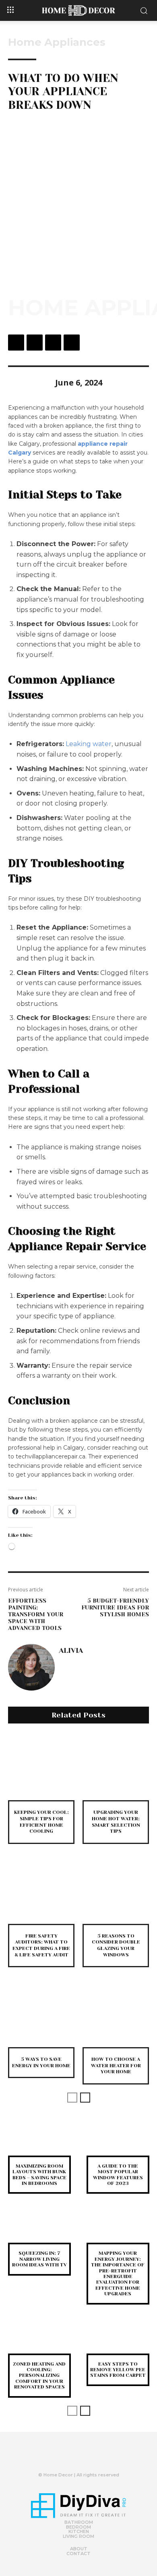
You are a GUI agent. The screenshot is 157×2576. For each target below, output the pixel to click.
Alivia (71, 1650)
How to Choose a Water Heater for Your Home (116, 2065)
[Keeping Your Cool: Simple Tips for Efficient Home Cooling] (41, 1767)
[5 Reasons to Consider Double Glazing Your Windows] (116, 1891)
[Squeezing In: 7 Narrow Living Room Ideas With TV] (39, 2229)
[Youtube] (92, 2458)
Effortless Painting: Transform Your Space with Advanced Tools (36, 1614)
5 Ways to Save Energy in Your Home (41, 2062)
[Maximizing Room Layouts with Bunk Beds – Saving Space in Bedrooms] (39, 2142)
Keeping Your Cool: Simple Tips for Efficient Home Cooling (41, 1822)
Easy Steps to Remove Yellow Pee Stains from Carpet (118, 2370)
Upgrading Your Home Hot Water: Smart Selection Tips (116, 1822)
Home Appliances (57, 42)
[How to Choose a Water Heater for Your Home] (116, 2014)
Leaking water (89, 744)
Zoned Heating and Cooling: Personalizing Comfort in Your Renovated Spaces (39, 2376)
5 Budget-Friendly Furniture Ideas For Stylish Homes (115, 1607)
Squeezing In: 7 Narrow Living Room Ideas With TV (39, 2259)
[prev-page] (72, 2098)
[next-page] (85, 2098)
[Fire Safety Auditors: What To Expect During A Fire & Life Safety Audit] (41, 1891)
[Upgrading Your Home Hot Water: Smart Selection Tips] (116, 1767)
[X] (35, 343)
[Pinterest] (53, 343)
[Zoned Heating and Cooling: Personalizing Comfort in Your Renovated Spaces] (39, 2340)
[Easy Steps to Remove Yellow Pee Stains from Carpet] (118, 2340)
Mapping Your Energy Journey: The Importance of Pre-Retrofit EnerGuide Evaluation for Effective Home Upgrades (118, 2273)
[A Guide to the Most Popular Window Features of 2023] (118, 2142)
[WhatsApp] (72, 343)
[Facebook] (16, 343)
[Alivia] (31, 1667)
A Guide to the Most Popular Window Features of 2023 (118, 2175)
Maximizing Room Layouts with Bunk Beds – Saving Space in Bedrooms (39, 2175)
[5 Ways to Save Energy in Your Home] (41, 2014)
